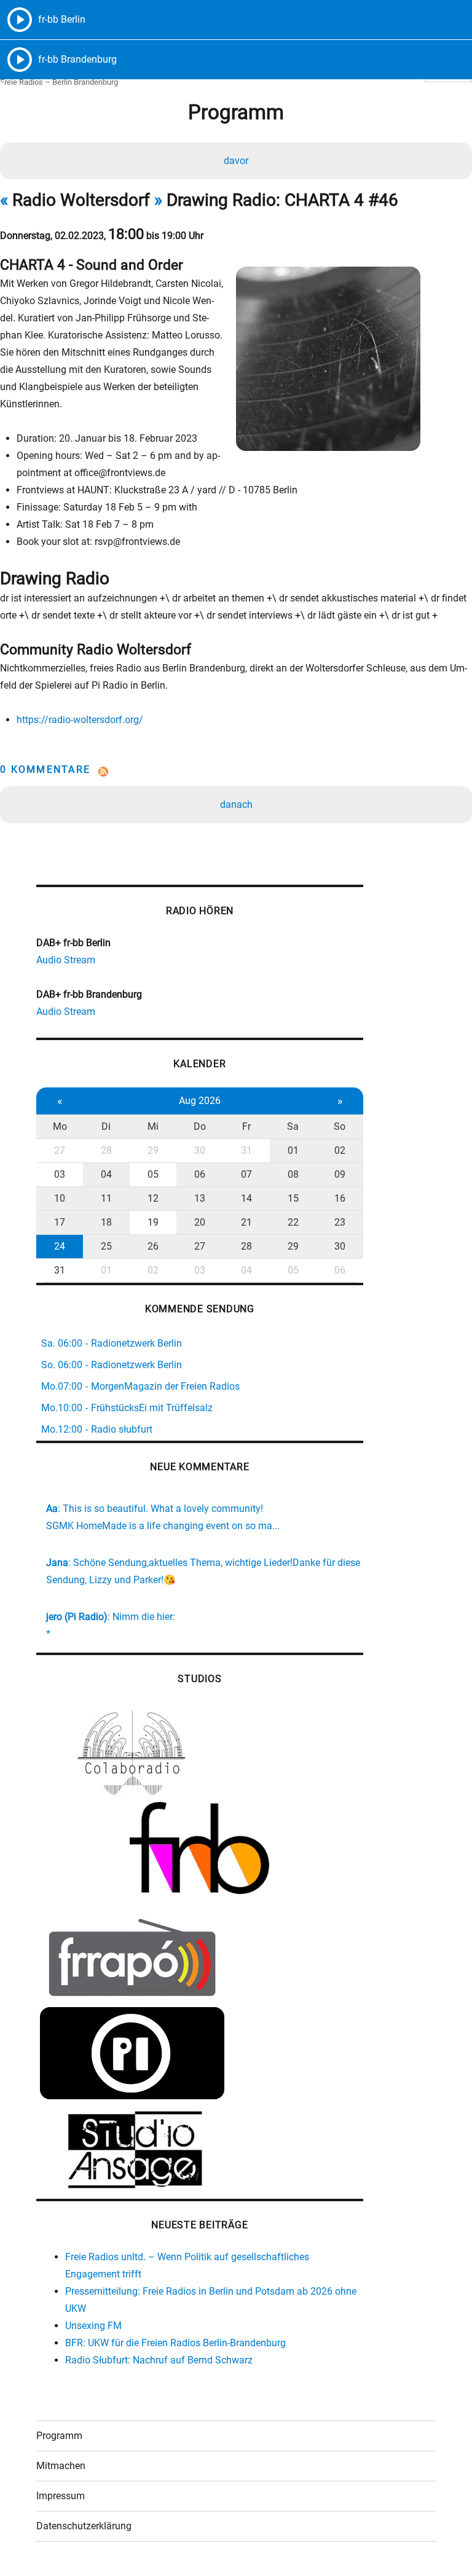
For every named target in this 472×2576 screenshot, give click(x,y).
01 (293, 1150)
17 (60, 1222)
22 (293, 1222)
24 (60, 1246)
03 (60, 1174)
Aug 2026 (200, 1101)
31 (246, 1150)
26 (153, 1246)
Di (106, 1126)
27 (60, 1150)
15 (293, 1198)
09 (340, 1174)
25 (106, 1246)
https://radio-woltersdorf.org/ (80, 720)
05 (153, 1174)
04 (106, 1174)
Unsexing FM (93, 2326)
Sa (293, 1126)
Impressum (61, 2496)
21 (246, 1222)
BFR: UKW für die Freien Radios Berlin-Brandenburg (175, 2343)
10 (60, 1198)
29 (153, 1150)
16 (340, 1198)
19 (153, 1222)
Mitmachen (61, 2466)
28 (106, 1150)
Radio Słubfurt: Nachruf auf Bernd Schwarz (159, 2360)
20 (200, 1222)
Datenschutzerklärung (84, 2526)
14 (246, 1198)
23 (340, 1222)
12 (153, 1198)
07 (246, 1174)
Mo (60, 1126)
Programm (59, 2436)
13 (200, 1198)
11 (106, 1198)
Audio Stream (66, 960)
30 (200, 1150)
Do (200, 1126)
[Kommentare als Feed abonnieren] (236, 772)
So (340, 1126)
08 (293, 1174)
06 (200, 1174)
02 (340, 1150)
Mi (153, 1126)
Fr (246, 1126)
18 (106, 1222)
